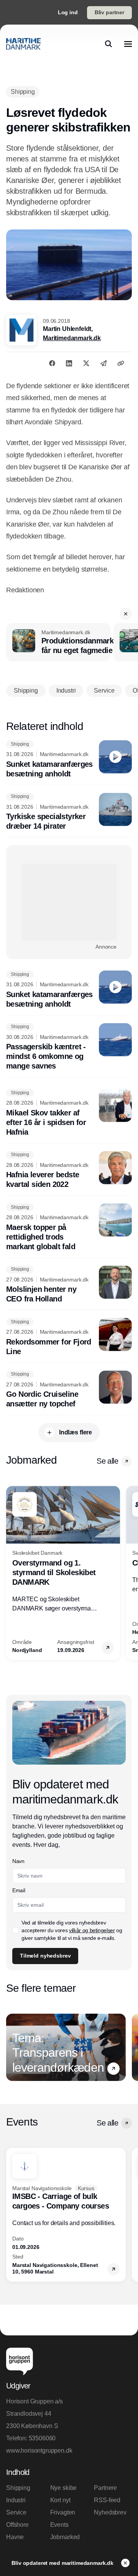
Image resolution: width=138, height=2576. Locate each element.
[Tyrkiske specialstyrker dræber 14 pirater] (69, 812)
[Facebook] (52, 363)
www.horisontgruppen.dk (39, 2451)
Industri (16, 2500)
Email (19, 1890)
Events (59, 2525)
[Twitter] (86, 363)
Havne (15, 2537)
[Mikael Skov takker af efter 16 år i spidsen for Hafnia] (69, 1113)
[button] (126, 614)
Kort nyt (60, 2500)
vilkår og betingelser (92, 1930)
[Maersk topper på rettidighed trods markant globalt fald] (69, 1227)
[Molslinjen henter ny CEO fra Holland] (69, 1285)
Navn (18, 1861)
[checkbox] (15, 1930)
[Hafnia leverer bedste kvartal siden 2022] (69, 1170)
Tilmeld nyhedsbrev (45, 1956)
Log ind (68, 12)
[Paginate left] (12, 1573)
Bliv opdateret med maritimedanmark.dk (63, 2563)
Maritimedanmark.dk (72, 338)
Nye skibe (64, 2488)
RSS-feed (107, 2500)
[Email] (103, 363)
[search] (108, 44)
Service (16, 2512)
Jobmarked (65, 2537)
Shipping (18, 2488)
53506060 (42, 2438)
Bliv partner (109, 12)
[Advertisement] (69, 902)
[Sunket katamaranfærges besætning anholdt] (69, 760)
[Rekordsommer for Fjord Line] (69, 1337)
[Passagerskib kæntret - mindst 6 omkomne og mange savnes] (69, 1047)
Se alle (107, 1461)
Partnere (105, 2488)
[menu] (128, 44)
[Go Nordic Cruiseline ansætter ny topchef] (69, 1390)
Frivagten (63, 2512)
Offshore (17, 2525)
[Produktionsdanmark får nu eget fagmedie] (58, 642)
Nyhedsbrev (110, 2512)
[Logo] (23, 44)
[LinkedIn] (69, 363)
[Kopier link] (121, 363)
